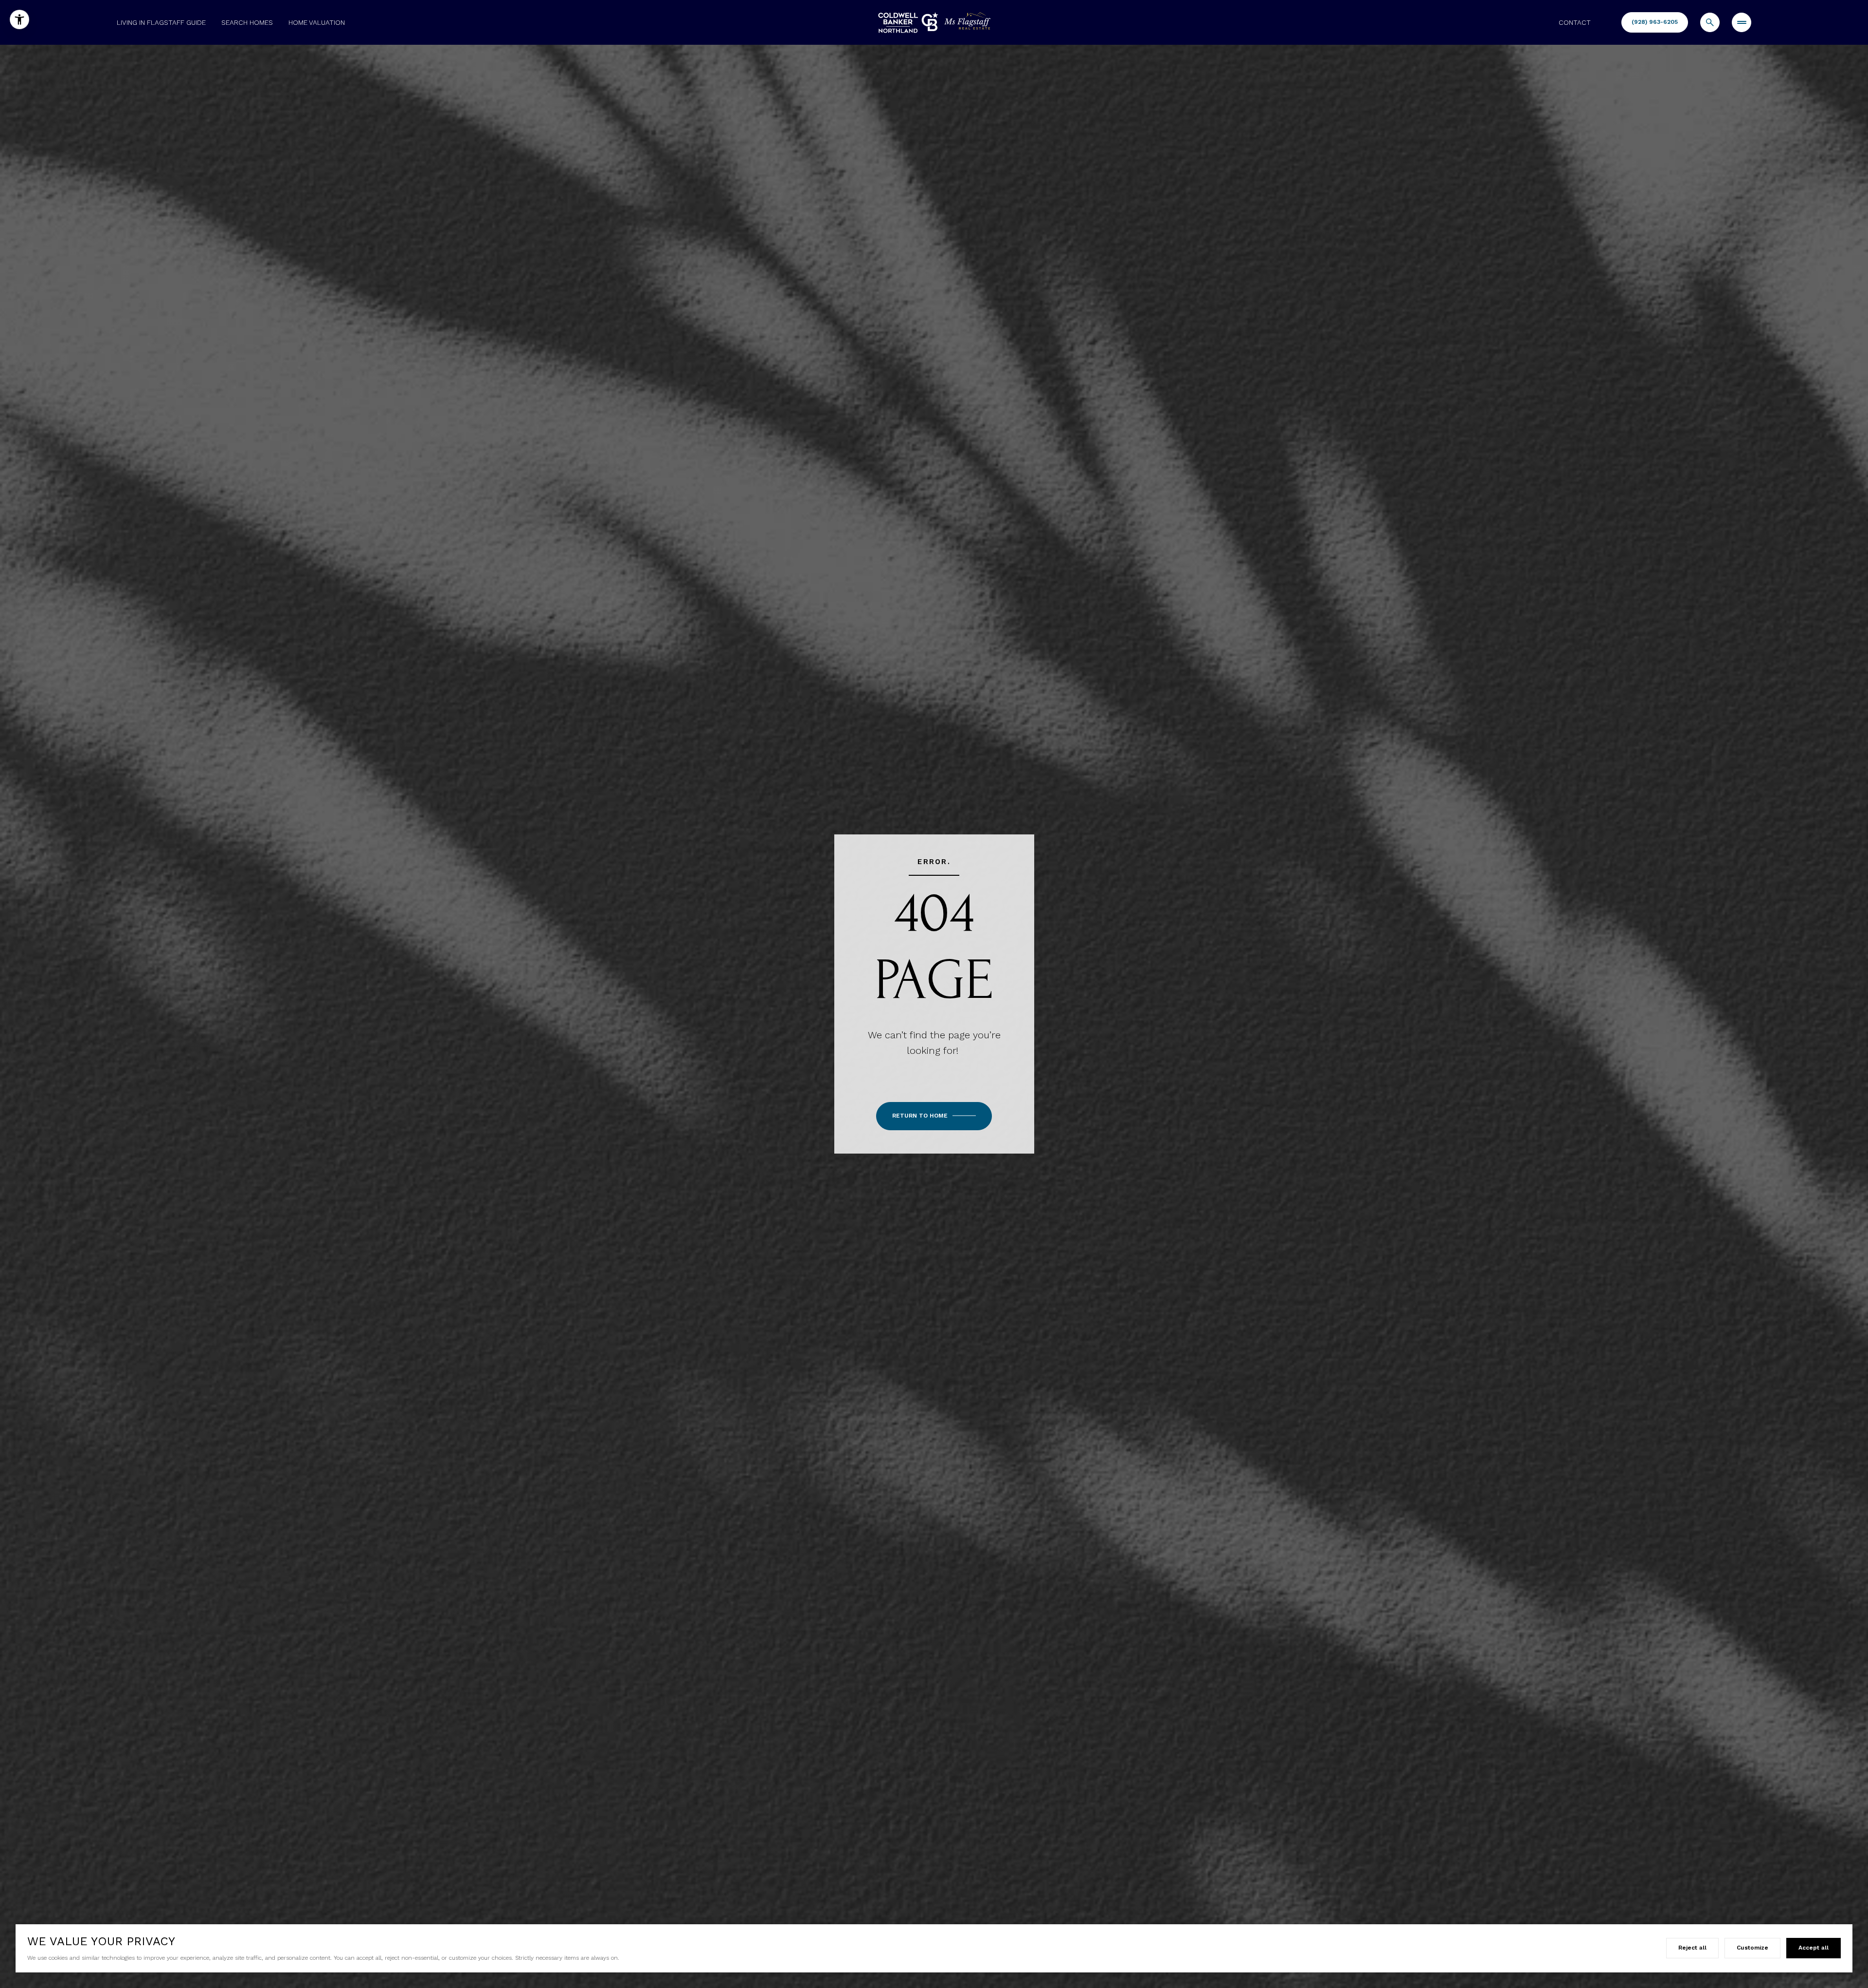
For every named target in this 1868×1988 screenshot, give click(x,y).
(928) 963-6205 (1655, 22)
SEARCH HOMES (247, 22)
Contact (1575, 22)
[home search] (1710, 22)
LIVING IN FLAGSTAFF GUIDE (161, 22)
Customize (1752, 1948)
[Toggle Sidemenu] (1742, 22)
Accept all (1814, 1948)
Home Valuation (317, 22)
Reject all (1692, 1948)
